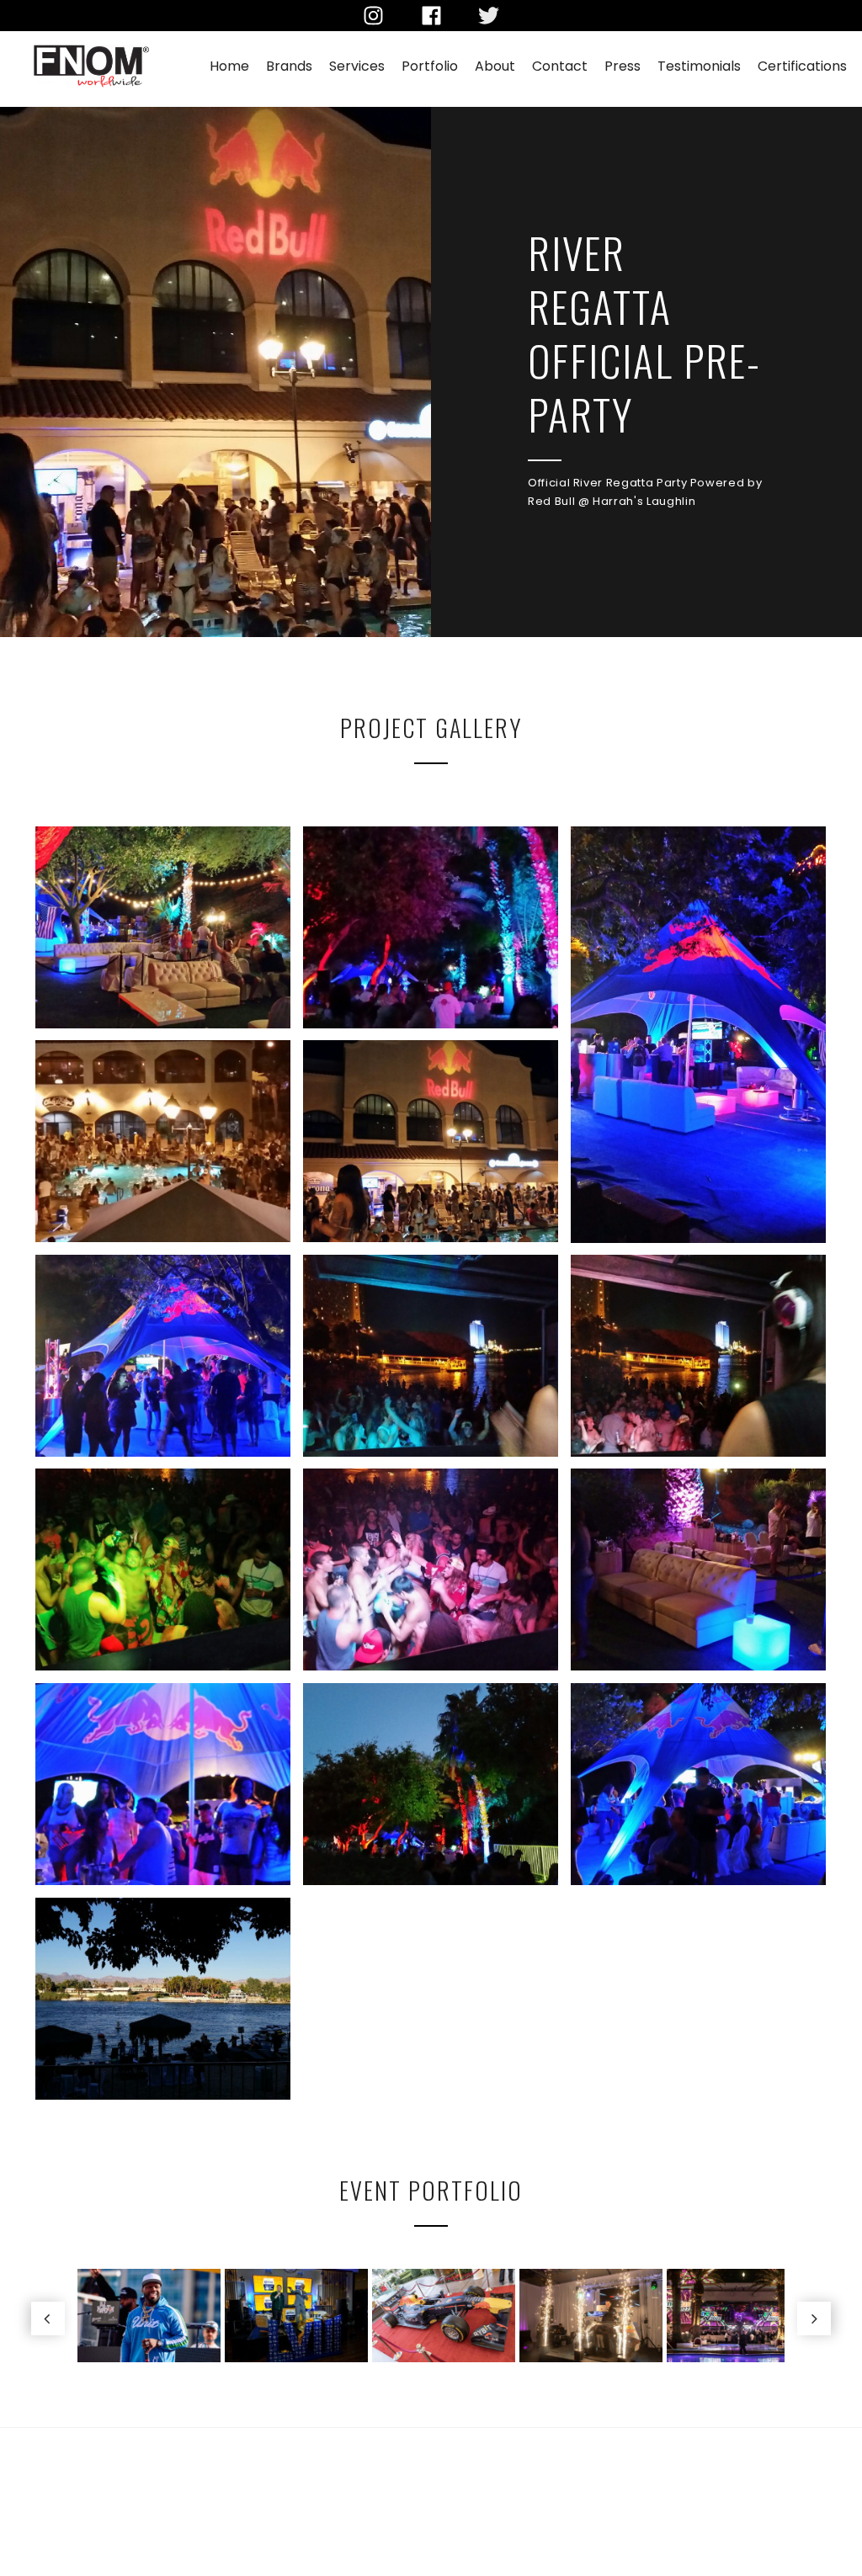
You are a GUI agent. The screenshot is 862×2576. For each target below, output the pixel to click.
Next (814, 2318)
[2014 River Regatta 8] (698, 1356)
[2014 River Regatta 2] (698, 1784)
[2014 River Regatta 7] (163, 1570)
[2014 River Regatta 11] (431, 1141)
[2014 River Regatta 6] (431, 1570)
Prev (48, 2318)
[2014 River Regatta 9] (431, 1356)
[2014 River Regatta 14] (431, 927)
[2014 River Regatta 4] (163, 1784)
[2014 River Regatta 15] (163, 927)
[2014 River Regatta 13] (698, 1034)
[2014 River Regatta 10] (163, 1356)
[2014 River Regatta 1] (163, 1999)
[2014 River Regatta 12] (163, 1141)
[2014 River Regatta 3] (431, 1784)
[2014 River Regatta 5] (698, 1570)
